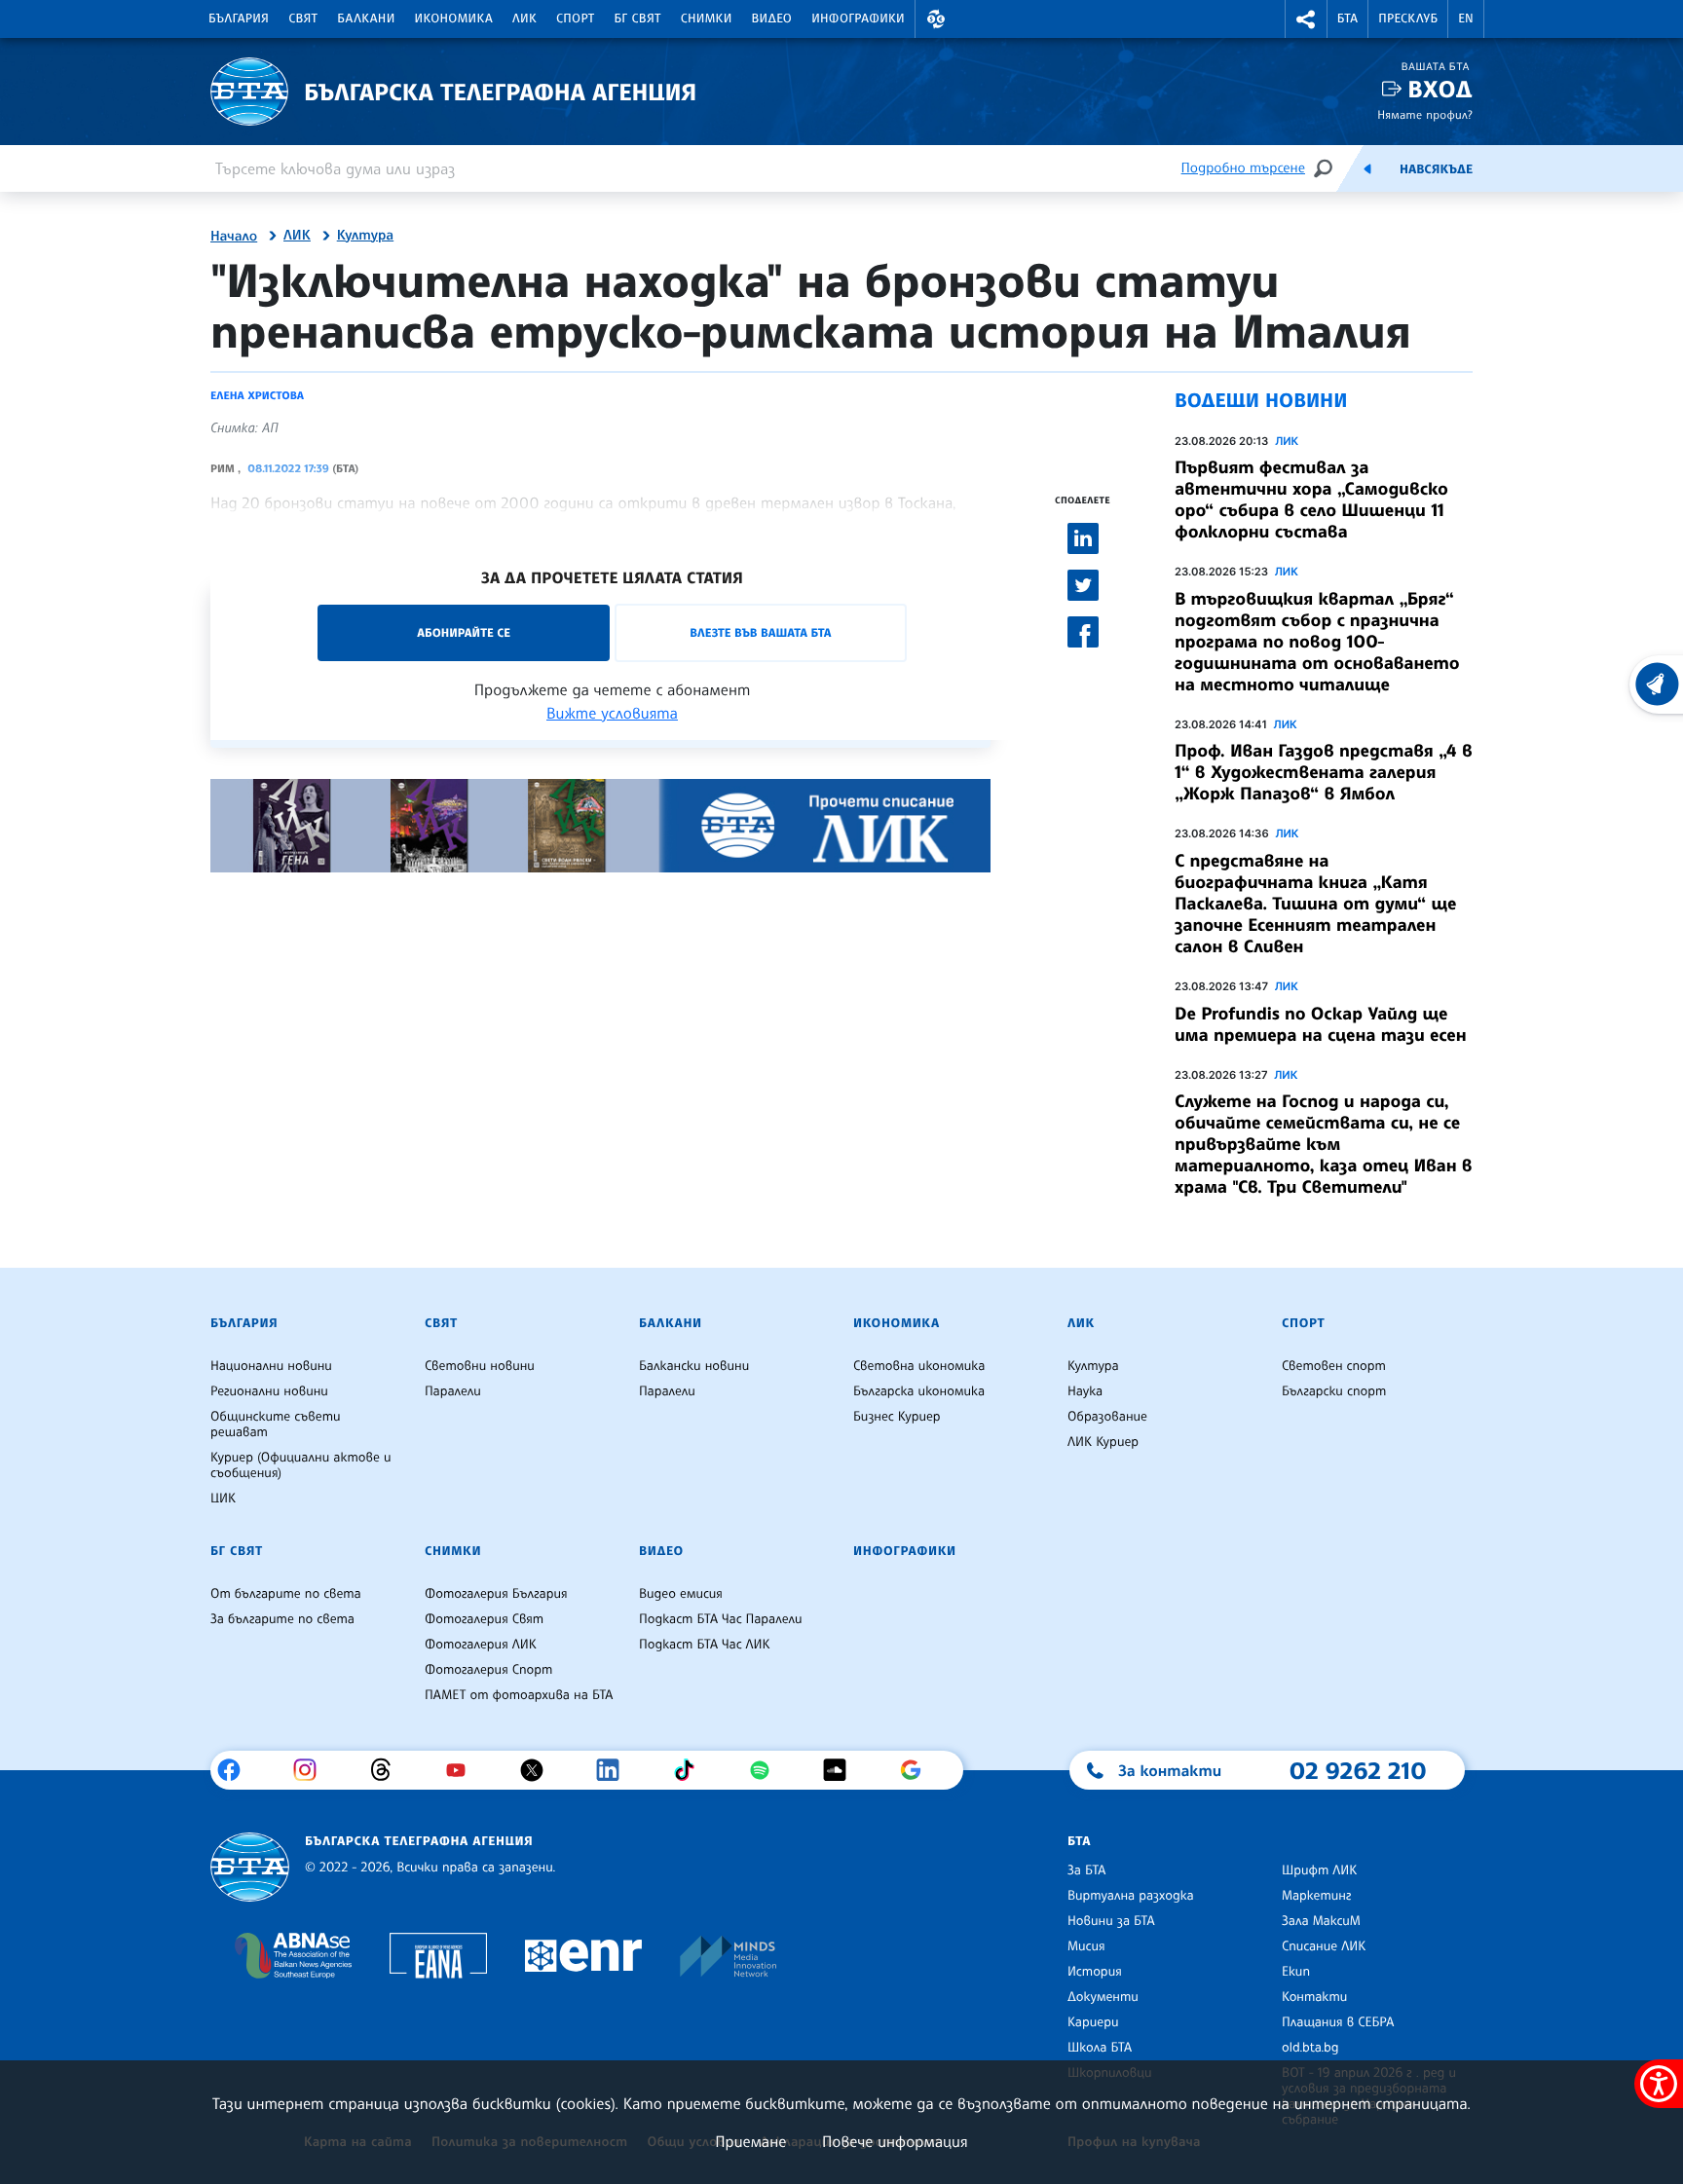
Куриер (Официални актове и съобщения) (301, 1465)
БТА (1347, 19)
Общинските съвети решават (276, 1425)
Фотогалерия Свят (484, 1619)
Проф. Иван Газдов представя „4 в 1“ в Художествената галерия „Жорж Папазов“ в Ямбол (1324, 772)
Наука (1085, 1391)
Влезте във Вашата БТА (760, 632)
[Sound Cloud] (842, 1770)
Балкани (366, 19)
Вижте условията (612, 713)
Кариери (1093, 2022)
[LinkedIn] (615, 1770)
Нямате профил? (1425, 114)
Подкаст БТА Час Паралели (720, 1619)
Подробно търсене (1243, 168)
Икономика (454, 19)
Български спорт (1334, 1391)
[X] (539, 1770)
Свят (303, 19)
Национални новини (271, 1366)
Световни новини (480, 1366)
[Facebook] (236, 1770)
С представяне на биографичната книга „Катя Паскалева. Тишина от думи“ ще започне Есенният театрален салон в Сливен (1315, 904)
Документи (1103, 1997)
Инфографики (858, 19)
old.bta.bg (1310, 2048)
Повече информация (895, 2141)
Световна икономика (919, 1366)
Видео (772, 19)
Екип (1296, 1972)
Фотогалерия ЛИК (481, 1645)
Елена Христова (257, 395)
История (1095, 1972)
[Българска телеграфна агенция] (250, 1867)
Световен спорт (1334, 1366)
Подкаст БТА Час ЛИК (705, 1645)
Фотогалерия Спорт (488, 1670)
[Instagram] (312, 1770)
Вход (1440, 89)
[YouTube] (463, 1770)
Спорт (575, 19)
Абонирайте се (464, 632)
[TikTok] (691, 1770)
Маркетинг (1316, 1896)
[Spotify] (767, 1770)
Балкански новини (694, 1366)
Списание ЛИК (1324, 1946)
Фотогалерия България (496, 1594)
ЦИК (223, 1499)
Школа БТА (1100, 2048)
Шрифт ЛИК (1319, 1870)
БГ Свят (638, 19)
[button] (936, 19)
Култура (365, 236)
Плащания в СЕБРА (1338, 2022)
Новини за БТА (1111, 1921)
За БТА (1086, 1870)
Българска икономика (919, 1391)
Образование (1107, 1417)
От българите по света (286, 1594)
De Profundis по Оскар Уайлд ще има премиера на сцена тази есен (1321, 1024)
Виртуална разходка (1131, 1896)
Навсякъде (1436, 169)
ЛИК (524, 19)
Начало (234, 237)
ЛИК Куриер (1103, 1442)
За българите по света (282, 1619)
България (239, 19)
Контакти (1314, 1997)
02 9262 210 (1358, 1770)
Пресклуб (1408, 19)
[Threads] (388, 1770)
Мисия (1086, 1946)
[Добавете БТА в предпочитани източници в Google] (918, 1770)
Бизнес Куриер (897, 1417)
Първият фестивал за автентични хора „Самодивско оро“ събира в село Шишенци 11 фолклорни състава (1311, 500)
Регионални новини (269, 1391)
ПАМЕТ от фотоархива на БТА (519, 1695)
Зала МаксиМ (1321, 1921)
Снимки (707, 19)
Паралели (453, 1391)
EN (1466, 19)
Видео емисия (681, 1594)
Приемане (750, 2141)
